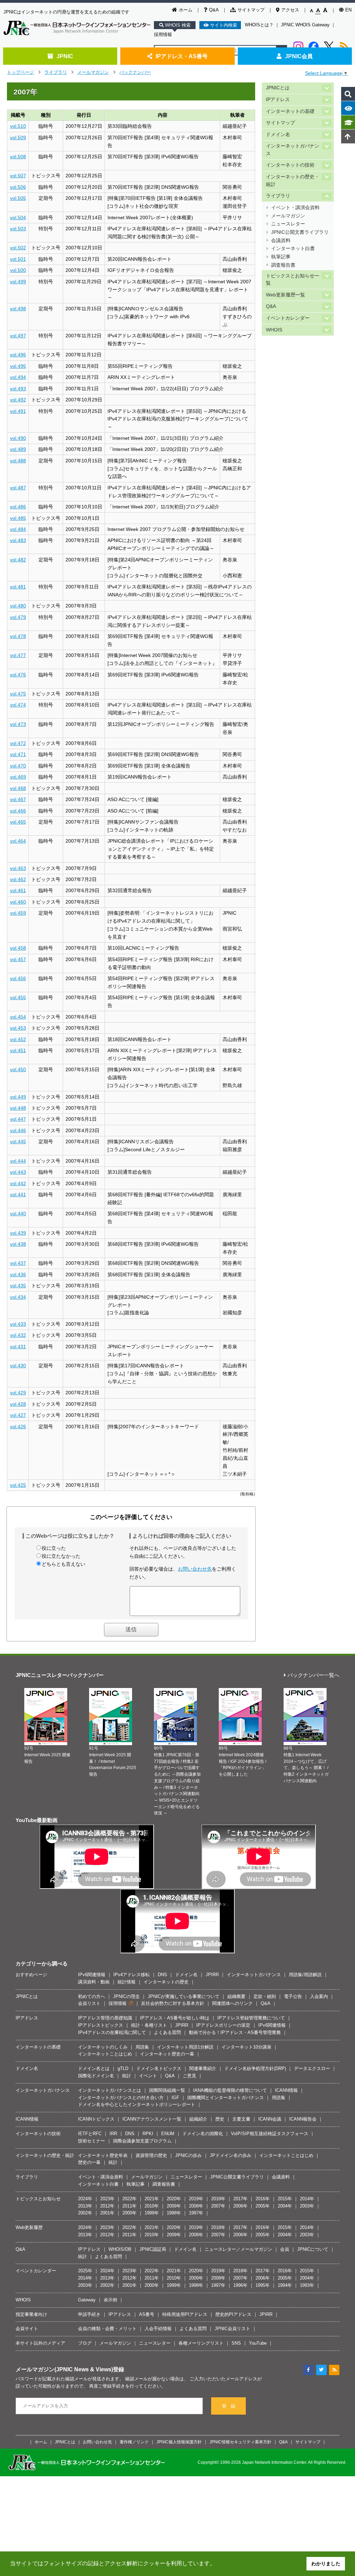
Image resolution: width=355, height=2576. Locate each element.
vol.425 (18, 1485)
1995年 (263, 2285)
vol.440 (18, 1214)
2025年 (85, 2271)
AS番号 (147, 2314)
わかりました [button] (326, 2564)
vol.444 (18, 1161)
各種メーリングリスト (201, 2343)
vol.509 (18, 137)
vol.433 (18, 1324)
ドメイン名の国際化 (203, 2134)
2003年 (307, 2206)
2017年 (240, 2199)
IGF (175, 2098)
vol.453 (18, 1028)
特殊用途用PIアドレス (185, 2314)
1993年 (307, 2285)
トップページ (20, 72)
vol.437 (18, 1263)
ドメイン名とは (94, 2068)
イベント (148, 2076)
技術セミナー (92, 2141)
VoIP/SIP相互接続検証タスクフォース (270, 2134)
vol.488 (18, 461)
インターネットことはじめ (105, 2054)
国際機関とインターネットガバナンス (226, 2098)
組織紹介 (198, 2119)
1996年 (240, 2285)
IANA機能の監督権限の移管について (230, 2090)
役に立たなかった (61, 1556)
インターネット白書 (293, 248)
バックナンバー (135, 72)
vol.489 (18, 449)
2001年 (107, 2213)
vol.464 (18, 841)
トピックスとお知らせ (38, 2199)
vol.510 (18, 126)
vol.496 (18, 355)
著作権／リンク (134, 2442)
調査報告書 (283, 265)
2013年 (85, 2206)
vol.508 (18, 157)
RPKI (148, 2134)
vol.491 (18, 411)
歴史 (220, 2119)
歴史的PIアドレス (233, 2314)
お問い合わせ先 (195, 1569)
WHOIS (274, 330)
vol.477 (18, 655)
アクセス (290, 10)
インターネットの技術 (290, 165)
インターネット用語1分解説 (185, 2047)
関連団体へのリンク (232, 2003)
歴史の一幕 (89, 2162)
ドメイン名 (278, 135)
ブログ (85, 2343)
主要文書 (241, 2119)
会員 (285, 2249)
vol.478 (18, 636)
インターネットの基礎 (290, 111)
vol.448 (18, 1108)
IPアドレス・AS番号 (182, 56)
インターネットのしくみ (103, 2047)
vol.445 (18, 1142)
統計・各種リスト (149, 2025)
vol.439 (18, 1233)
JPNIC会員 (299, 56)
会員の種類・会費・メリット (107, 2329)
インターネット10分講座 (246, 2047)
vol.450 (18, 1069)
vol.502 (18, 248)
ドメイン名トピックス (159, 2068)
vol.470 (18, 766)
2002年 (85, 2213)
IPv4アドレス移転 (132, 1975)
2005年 (263, 2206)
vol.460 (18, 902)
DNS (162, 1975)
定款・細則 (265, 1996)
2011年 (129, 2206)
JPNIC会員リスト (232, 2329)
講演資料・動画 (94, 1982)
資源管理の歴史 (151, 2155)
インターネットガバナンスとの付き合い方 (121, 2098)
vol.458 (18, 948)
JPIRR (212, 1975)
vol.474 (18, 705)
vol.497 (18, 336)
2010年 (152, 2206)
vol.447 (18, 1119)
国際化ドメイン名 (96, 2076)
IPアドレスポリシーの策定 (223, 2025)
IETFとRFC (90, 2134)
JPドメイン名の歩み (231, 2155)
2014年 (307, 2199)
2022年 (129, 2199)
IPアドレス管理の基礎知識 (105, 2018)
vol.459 (18, 913)
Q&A (214, 10)
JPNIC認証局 (153, 2249)
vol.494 (18, 377)
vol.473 (18, 724)
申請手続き (89, 2314)
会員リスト (89, 2003)
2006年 (240, 2206)
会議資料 (281, 241)
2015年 (285, 2199)
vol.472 (18, 743)
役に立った (54, 1548)
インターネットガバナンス (293, 150)
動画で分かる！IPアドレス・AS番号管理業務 (235, 2032)
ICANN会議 (270, 2119)
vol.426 (18, 1427)
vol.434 (18, 1297)
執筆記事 (281, 257)
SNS (236, 2343)
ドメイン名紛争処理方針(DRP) (255, 2068)
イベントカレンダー (288, 318)
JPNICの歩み (188, 2155)
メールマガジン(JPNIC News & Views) (64, 2369)
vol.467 (18, 799)
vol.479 (18, 617)
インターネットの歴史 (166, 1982)
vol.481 (18, 587)
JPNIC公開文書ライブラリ (300, 232)
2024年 (85, 2199)
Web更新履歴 (29, 2227)
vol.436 (18, 1274)
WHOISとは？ (259, 25)
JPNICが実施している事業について (184, 1996)
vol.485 (18, 518)
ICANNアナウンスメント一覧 (152, 2119)
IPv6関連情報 (92, 1975)
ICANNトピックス (96, 2119)
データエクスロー (312, 2068)
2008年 (196, 2206)
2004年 (285, 2206)
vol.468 (18, 788)
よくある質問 (167, 2032)
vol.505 (18, 198)
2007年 (218, 2206)
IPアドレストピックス (101, 2025)
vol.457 (18, 959)
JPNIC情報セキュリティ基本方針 (240, 2442)
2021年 (152, 2199)
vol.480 (18, 606)
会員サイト (27, 2329)
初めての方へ (92, 1996)
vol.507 (18, 176)
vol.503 (18, 229)
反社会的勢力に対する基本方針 (173, 2003)
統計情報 (127, 1982)
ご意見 (189, 2076)
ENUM (168, 2134)
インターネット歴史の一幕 (167, 2054)
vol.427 (18, 1415)
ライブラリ (56, 72)
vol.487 (18, 488)
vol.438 (18, 1244)
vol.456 (18, 978)
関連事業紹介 (203, 2068)
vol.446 (18, 1130)
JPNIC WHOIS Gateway (305, 25)
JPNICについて (313, 2249)
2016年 (263, 2199)
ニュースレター (288, 224)
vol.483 (18, 540)
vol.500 (18, 270)
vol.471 (18, 754)
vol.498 (18, 309)
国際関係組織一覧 (167, 2090)
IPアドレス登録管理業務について (251, 2018)
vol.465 (18, 822)
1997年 (196, 2213)
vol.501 (18, 259)
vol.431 (18, 1347)
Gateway (87, 2300)
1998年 (174, 2213)
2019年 (196, 2199)
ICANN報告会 (303, 2119)
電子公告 (293, 1996)
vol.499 (18, 282)
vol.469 (18, 777)
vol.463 (18, 868)
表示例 (110, 2300)
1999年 (152, 2213)
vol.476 (18, 675)
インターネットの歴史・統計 (293, 181)
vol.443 (18, 1172)
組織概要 (236, 1996)
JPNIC (65, 56)
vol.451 (18, 1050)
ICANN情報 (286, 2090)
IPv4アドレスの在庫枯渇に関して (112, 2032)
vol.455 (18, 997)
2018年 (218, 2199)
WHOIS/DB (120, 2249)
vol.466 (18, 811)
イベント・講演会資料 (295, 208)
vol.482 (18, 560)
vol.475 (18, 694)
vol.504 (18, 217)
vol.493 (18, 389)
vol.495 (18, 366)
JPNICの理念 (126, 1996)
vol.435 (18, 1286)
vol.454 (18, 1017)
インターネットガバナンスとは (110, 2090)
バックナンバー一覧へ (313, 1675)
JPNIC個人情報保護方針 (179, 2442)
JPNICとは (278, 88)
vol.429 (18, 1393)
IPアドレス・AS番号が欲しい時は (175, 2018)
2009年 (174, 2206)
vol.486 (18, 507)
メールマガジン (93, 72)
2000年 (129, 2213)
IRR (113, 2134)
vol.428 (18, 1404)
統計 (127, 2076)
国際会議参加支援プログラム (142, 2141)
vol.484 (18, 529)
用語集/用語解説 (305, 1975)
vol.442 (18, 1183)
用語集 (142, 2047)
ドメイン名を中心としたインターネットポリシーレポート (137, 2104)
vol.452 (18, 1039)
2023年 (107, 2199)
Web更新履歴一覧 (285, 295)
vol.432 (18, 1335)
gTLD (123, 2068)
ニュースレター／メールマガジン (238, 2249)
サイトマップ (251, 10)
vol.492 (18, 400)
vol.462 (18, 879)
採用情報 (163, 34)
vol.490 (18, 438)
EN (348, 10)
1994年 (285, 2285)
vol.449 (18, 1097)
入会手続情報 (158, 2329)
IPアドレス (278, 100)
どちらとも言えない (63, 1564)
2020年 (174, 2199)
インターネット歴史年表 (103, 2155)
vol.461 (18, 890)
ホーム (186, 10)
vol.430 (18, 1366)
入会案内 (319, 1996)
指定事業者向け (31, 2314)
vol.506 (18, 187)
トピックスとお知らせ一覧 (293, 280)
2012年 (107, 2206)
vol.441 (18, 1194)
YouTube (258, 2343)
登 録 (229, 2406)
